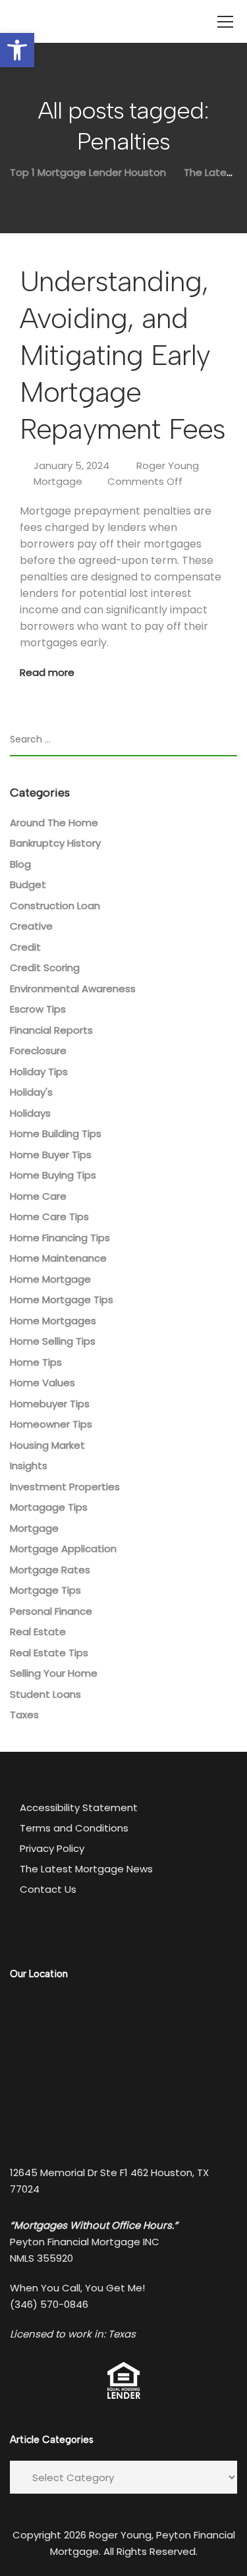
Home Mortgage (50, 1279)
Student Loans (45, 1694)
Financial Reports (51, 1030)
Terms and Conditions (74, 1828)
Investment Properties (65, 1487)
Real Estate (38, 1632)
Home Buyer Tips (51, 1155)
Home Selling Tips (53, 1341)
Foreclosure (38, 1050)
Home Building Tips (56, 1134)
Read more (47, 672)
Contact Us (48, 1889)
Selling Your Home (54, 1673)
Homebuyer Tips (50, 1404)
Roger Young (168, 465)
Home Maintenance (58, 1258)
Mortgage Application (63, 1549)
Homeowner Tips (51, 1424)
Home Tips (36, 1362)
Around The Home (54, 823)
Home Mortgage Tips (62, 1300)
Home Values (42, 1383)
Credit (25, 947)
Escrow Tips (38, 1009)
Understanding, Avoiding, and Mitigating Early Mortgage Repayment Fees (123, 355)
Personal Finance (51, 1611)
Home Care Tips (49, 1217)
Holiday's (31, 1092)
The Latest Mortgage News (86, 1869)
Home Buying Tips (53, 1175)
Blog (20, 864)
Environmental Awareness (73, 989)
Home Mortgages (53, 1321)
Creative (31, 926)
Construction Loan (55, 906)
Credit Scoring (45, 967)
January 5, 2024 (71, 465)
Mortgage (58, 481)
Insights (29, 1466)
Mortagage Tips (49, 1507)
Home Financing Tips (60, 1238)
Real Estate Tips (49, 1653)
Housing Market (47, 1445)
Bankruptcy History (55, 843)
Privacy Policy (52, 1848)
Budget (28, 884)
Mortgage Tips (45, 1590)
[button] (17, 50)
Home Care (38, 1196)
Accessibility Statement (79, 1807)
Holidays (30, 1113)
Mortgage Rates (50, 1570)
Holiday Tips (39, 1072)
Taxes (24, 1715)
